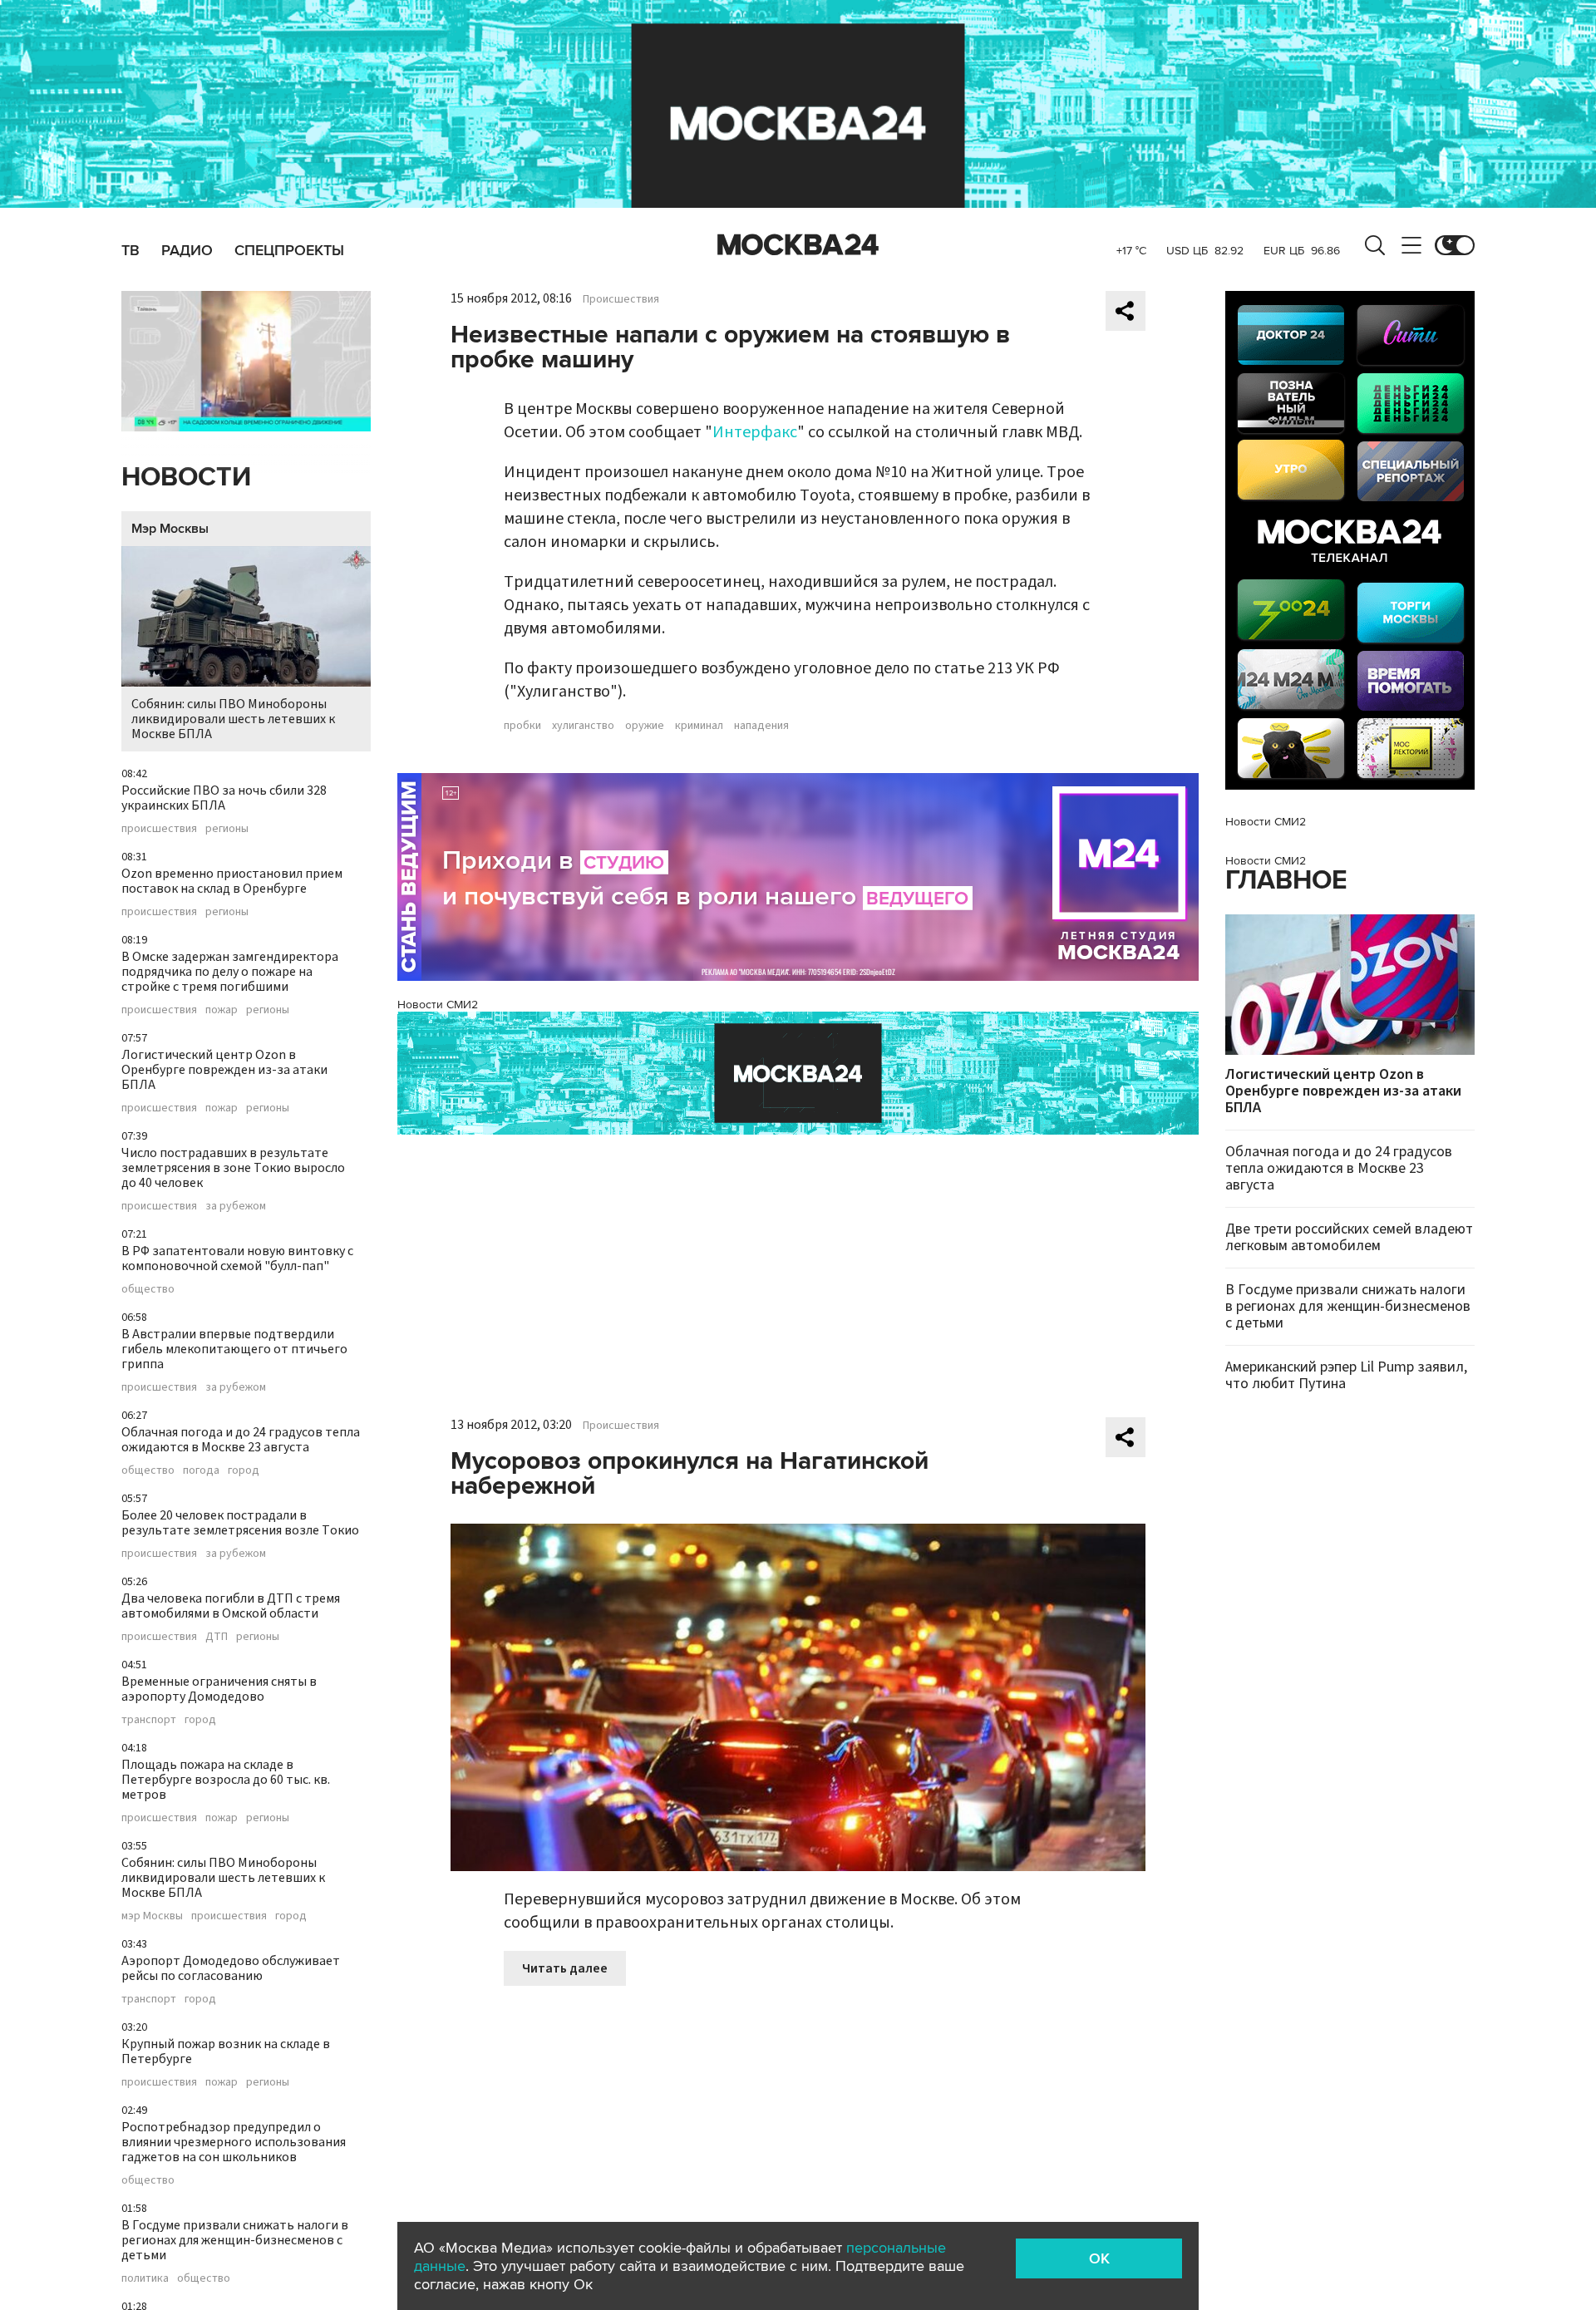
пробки (522, 726)
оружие (645, 726)
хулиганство (583, 726)
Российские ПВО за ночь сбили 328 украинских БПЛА (224, 798)
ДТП (217, 1637)
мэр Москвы (152, 1916)
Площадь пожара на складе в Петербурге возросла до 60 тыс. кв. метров (226, 1780)
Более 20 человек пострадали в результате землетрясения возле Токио (240, 1523)
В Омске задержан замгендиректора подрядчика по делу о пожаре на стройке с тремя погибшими (230, 972)
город (244, 1470)
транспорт (149, 1720)
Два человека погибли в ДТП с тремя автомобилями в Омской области (231, 1606)
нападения (761, 726)
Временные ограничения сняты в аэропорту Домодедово (219, 1689)
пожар (222, 1010)
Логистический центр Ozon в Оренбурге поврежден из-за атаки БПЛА (224, 1070)
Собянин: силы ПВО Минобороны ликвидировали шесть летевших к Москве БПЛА (233, 719)
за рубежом (236, 1206)
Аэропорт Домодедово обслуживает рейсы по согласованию (231, 1968)
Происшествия (621, 299)
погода (201, 1470)
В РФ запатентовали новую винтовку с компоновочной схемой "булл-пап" (237, 1258)
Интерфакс (755, 432)
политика (145, 2278)
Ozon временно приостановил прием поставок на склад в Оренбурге (232, 881)
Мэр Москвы (170, 529)
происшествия (159, 829)
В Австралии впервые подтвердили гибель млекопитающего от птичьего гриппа (234, 1349)
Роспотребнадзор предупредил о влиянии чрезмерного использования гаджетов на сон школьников (234, 2142)
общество (148, 1289)
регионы (227, 829)
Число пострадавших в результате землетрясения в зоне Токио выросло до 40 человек (233, 1168)
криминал (699, 726)
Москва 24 (798, 245)
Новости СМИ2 (438, 1005)
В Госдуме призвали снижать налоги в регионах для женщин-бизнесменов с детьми (235, 2240)
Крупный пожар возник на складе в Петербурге (226, 2051)
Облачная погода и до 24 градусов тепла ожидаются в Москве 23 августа (241, 1440)
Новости (186, 478)
